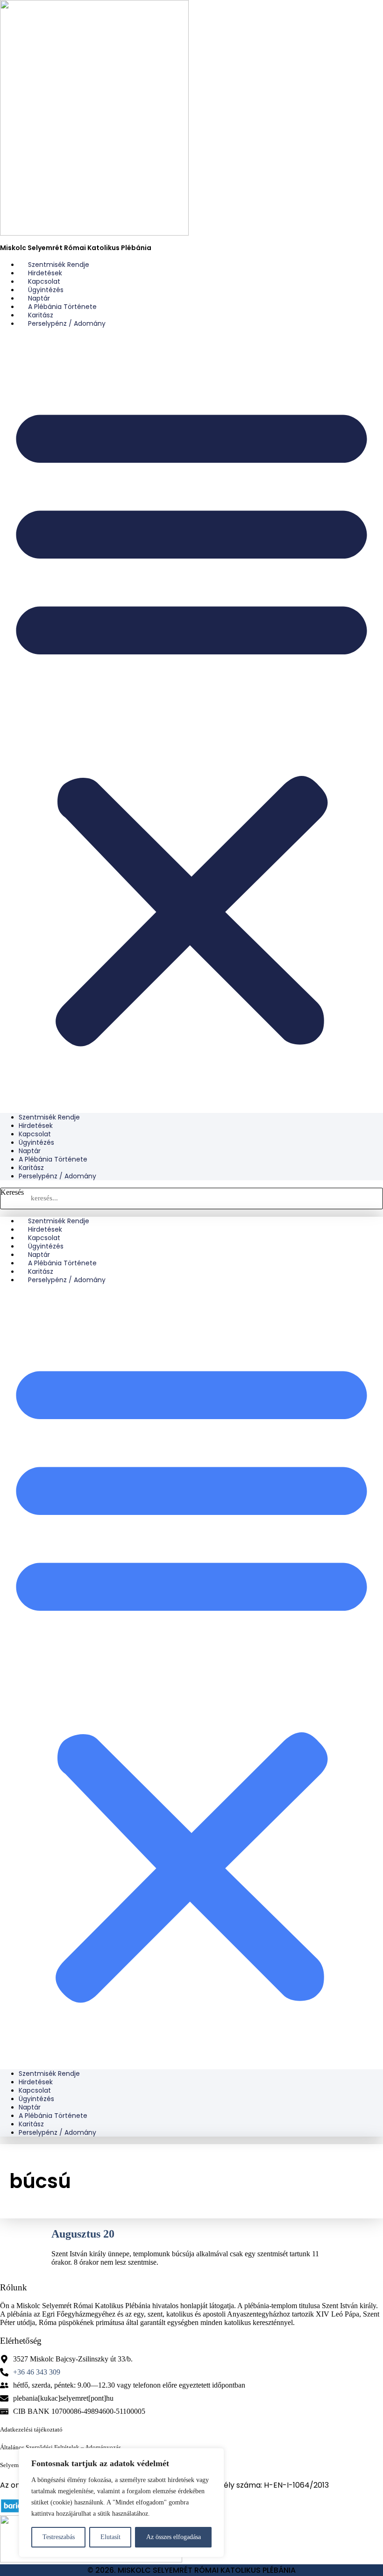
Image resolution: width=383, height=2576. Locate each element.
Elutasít (110, 2537)
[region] (121, 2503)
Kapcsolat (35, 1134)
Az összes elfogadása (174, 2537)
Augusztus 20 (83, 2234)
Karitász (31, 1168)
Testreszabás (59, 2537)
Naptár (30, 1151)
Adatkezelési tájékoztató (31, 2429)
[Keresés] (372, 1198)
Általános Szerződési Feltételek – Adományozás (60, 2447)
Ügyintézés (36, 1142)
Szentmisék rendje (49, 1117)
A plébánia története (53, 1159)
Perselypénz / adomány (67, 323)
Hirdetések (36, 1126)
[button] (191, 720)
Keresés (12, 1192)
